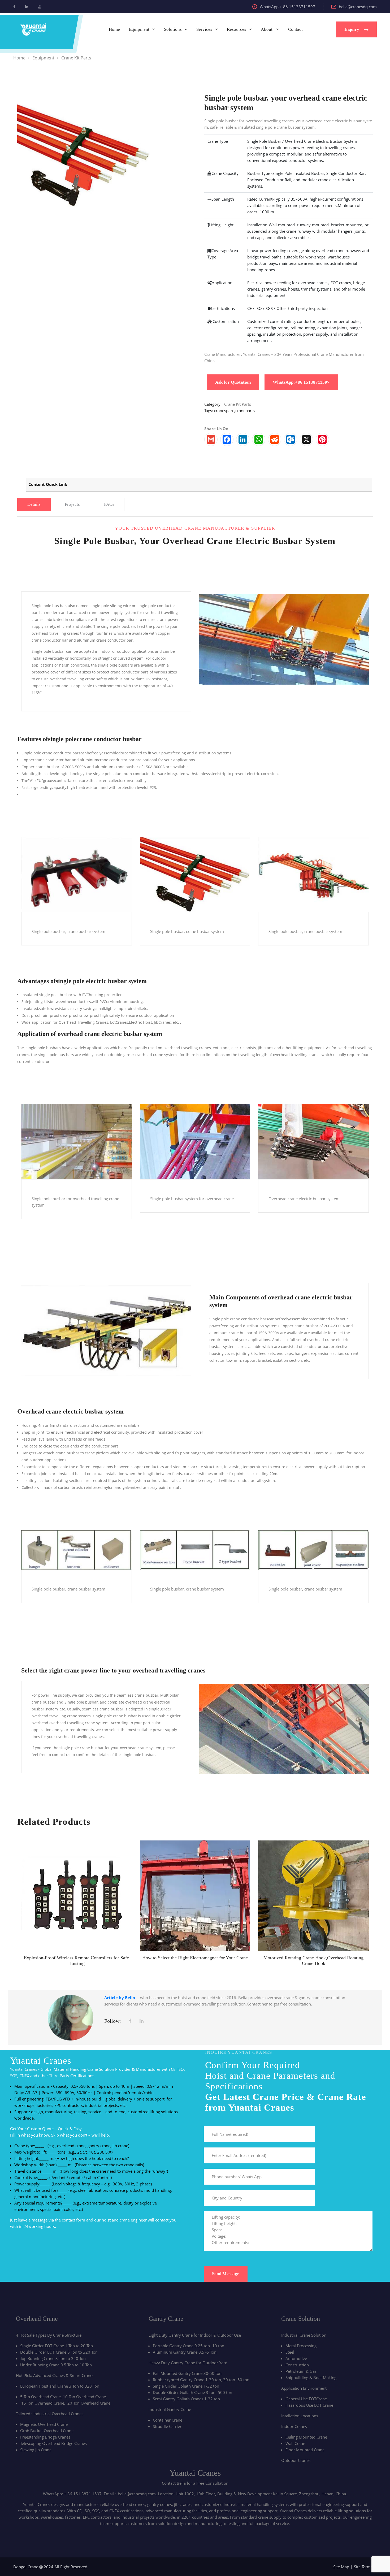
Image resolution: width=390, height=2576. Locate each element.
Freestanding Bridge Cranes (45, 2437)
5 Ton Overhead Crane (40, 2397)
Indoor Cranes (294, 2426)
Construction (297, 2365)
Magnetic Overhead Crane (44, 2424)
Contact (295, 29)
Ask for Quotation (233, 382)
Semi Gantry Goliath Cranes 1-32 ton (186, 2399)
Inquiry (352, 29)
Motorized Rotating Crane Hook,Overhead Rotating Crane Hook (313, 1961)
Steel (290, 2352)
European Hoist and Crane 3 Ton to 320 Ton (60, 2386)
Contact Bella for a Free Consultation (195, 2483)
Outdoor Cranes (296, 2460)
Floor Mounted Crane (305, 2450)
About (267, 29)
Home (114, 29)
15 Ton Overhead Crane (43, 2403)
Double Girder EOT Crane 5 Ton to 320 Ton (59, 2352)
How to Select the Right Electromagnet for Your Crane (195, 1958)
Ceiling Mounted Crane (306, 2437)
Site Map (341, 2567)
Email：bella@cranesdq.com (130, 2494)
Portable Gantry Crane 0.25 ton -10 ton (188, 2346)
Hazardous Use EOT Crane (309, 2405)
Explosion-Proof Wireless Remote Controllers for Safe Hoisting (76, 1961)
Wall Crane (295, 2443)
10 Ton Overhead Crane (84, 2397)
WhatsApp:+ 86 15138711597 (287, 7)
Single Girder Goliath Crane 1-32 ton (186, 2386)
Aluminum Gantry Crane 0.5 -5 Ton (185, 2352)
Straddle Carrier (167, 2426)
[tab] (34, 504)
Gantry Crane (166, 2319)
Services (204, 29)
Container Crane (168, 2420)
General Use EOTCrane (306, 2399)
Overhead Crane (37, 2319)
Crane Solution (301, 2319)
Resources (237, 29)
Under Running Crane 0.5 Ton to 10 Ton (56, 2365)
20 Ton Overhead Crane (89, 2403)
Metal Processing (301, 2346)
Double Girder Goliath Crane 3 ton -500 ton (192, 2392)
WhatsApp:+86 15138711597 (301, 382)
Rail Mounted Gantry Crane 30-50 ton (187, 2373)
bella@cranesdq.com (358, 7)
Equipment (139, 29)
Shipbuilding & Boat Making (311, 2378)
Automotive (296, 2358)
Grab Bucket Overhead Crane (47, 2431)
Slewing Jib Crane (36, 2450)
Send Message (226, 2274)
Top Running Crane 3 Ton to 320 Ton (53, 2358)
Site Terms (363, 2567)
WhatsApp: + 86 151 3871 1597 (72, 2494)
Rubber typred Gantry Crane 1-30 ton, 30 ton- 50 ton (201, 2380)
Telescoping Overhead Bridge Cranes (53, 2443)
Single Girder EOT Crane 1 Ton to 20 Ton (57, 2346)
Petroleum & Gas (301, 2371)
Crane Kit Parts (238, 404)
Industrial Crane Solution (304, 2335)
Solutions (173, 29)
